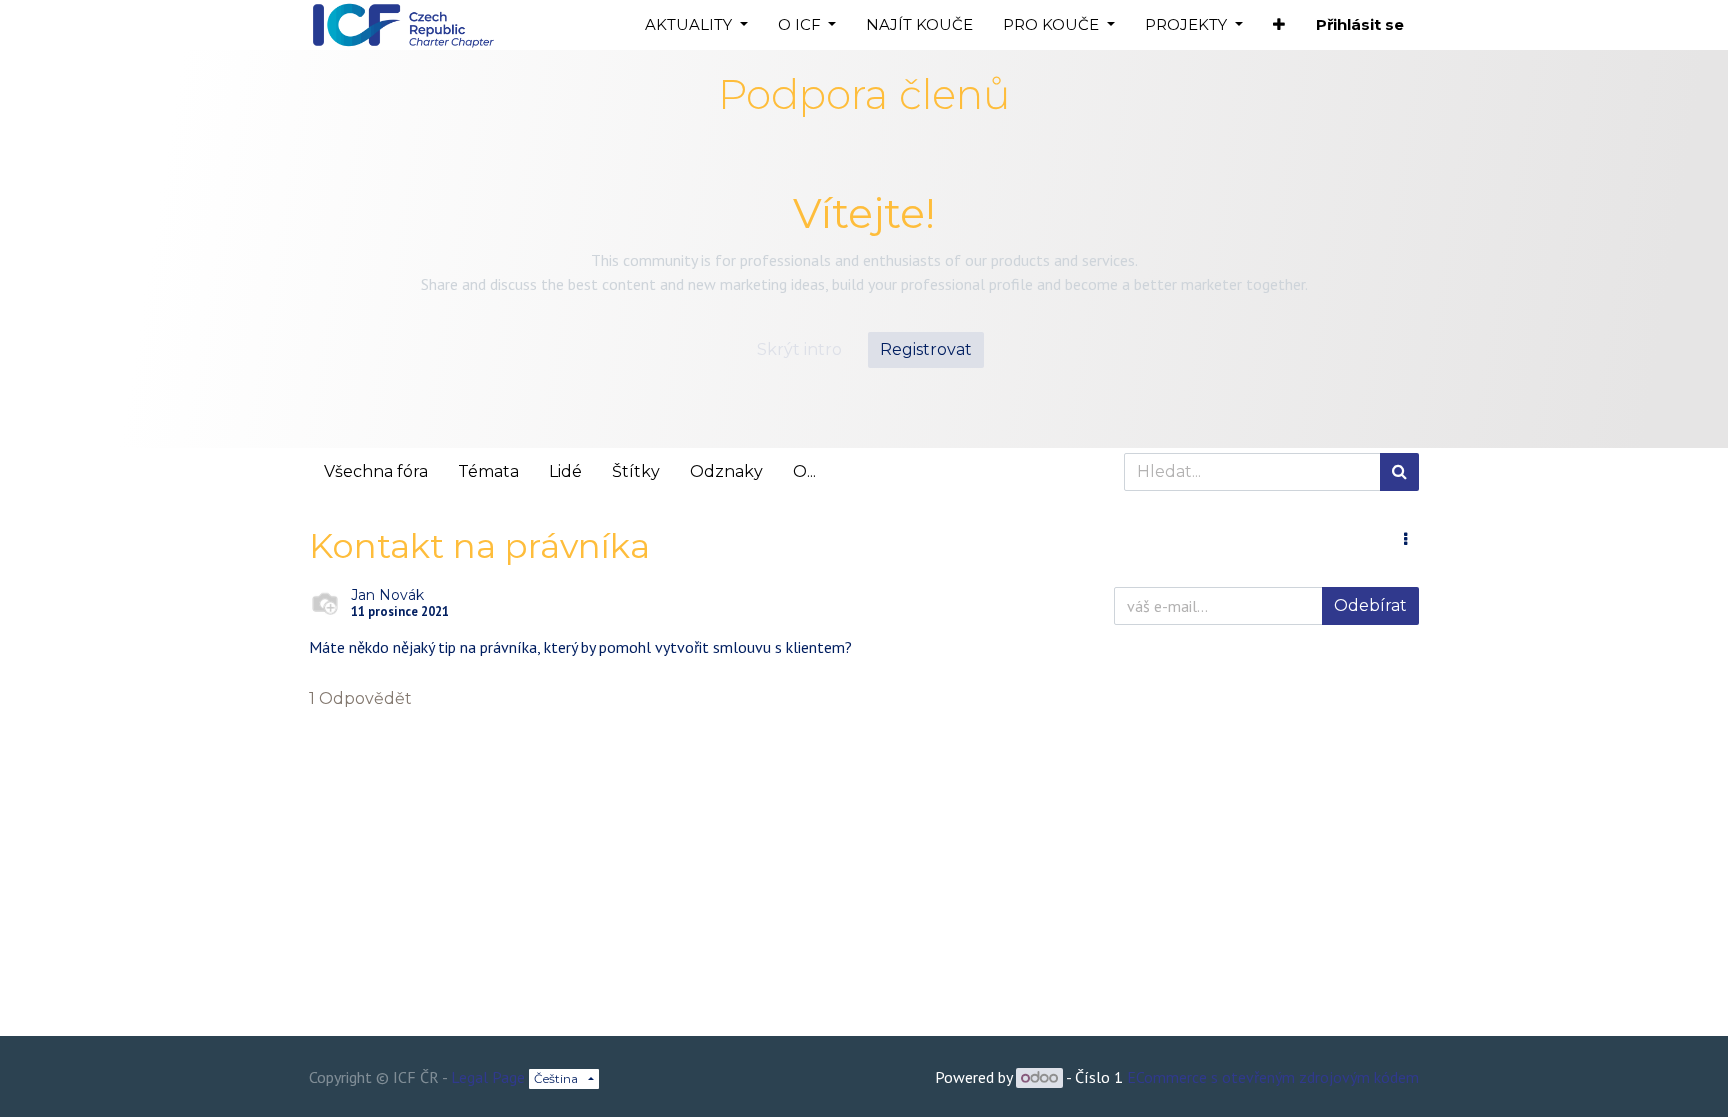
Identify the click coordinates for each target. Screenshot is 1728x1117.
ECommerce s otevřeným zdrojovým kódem (1273, 1077)
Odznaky (726, 471)
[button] (1279, 25)
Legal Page (488, 1077)
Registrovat (926, 349)
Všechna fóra (376, 471)
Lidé (565, 471)
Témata (488, 471)
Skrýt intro (799, 349)
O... (804, 471)
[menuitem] (919, 25)
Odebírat (1370, 605)
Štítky (636, 471)
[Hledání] (1399, 472)
